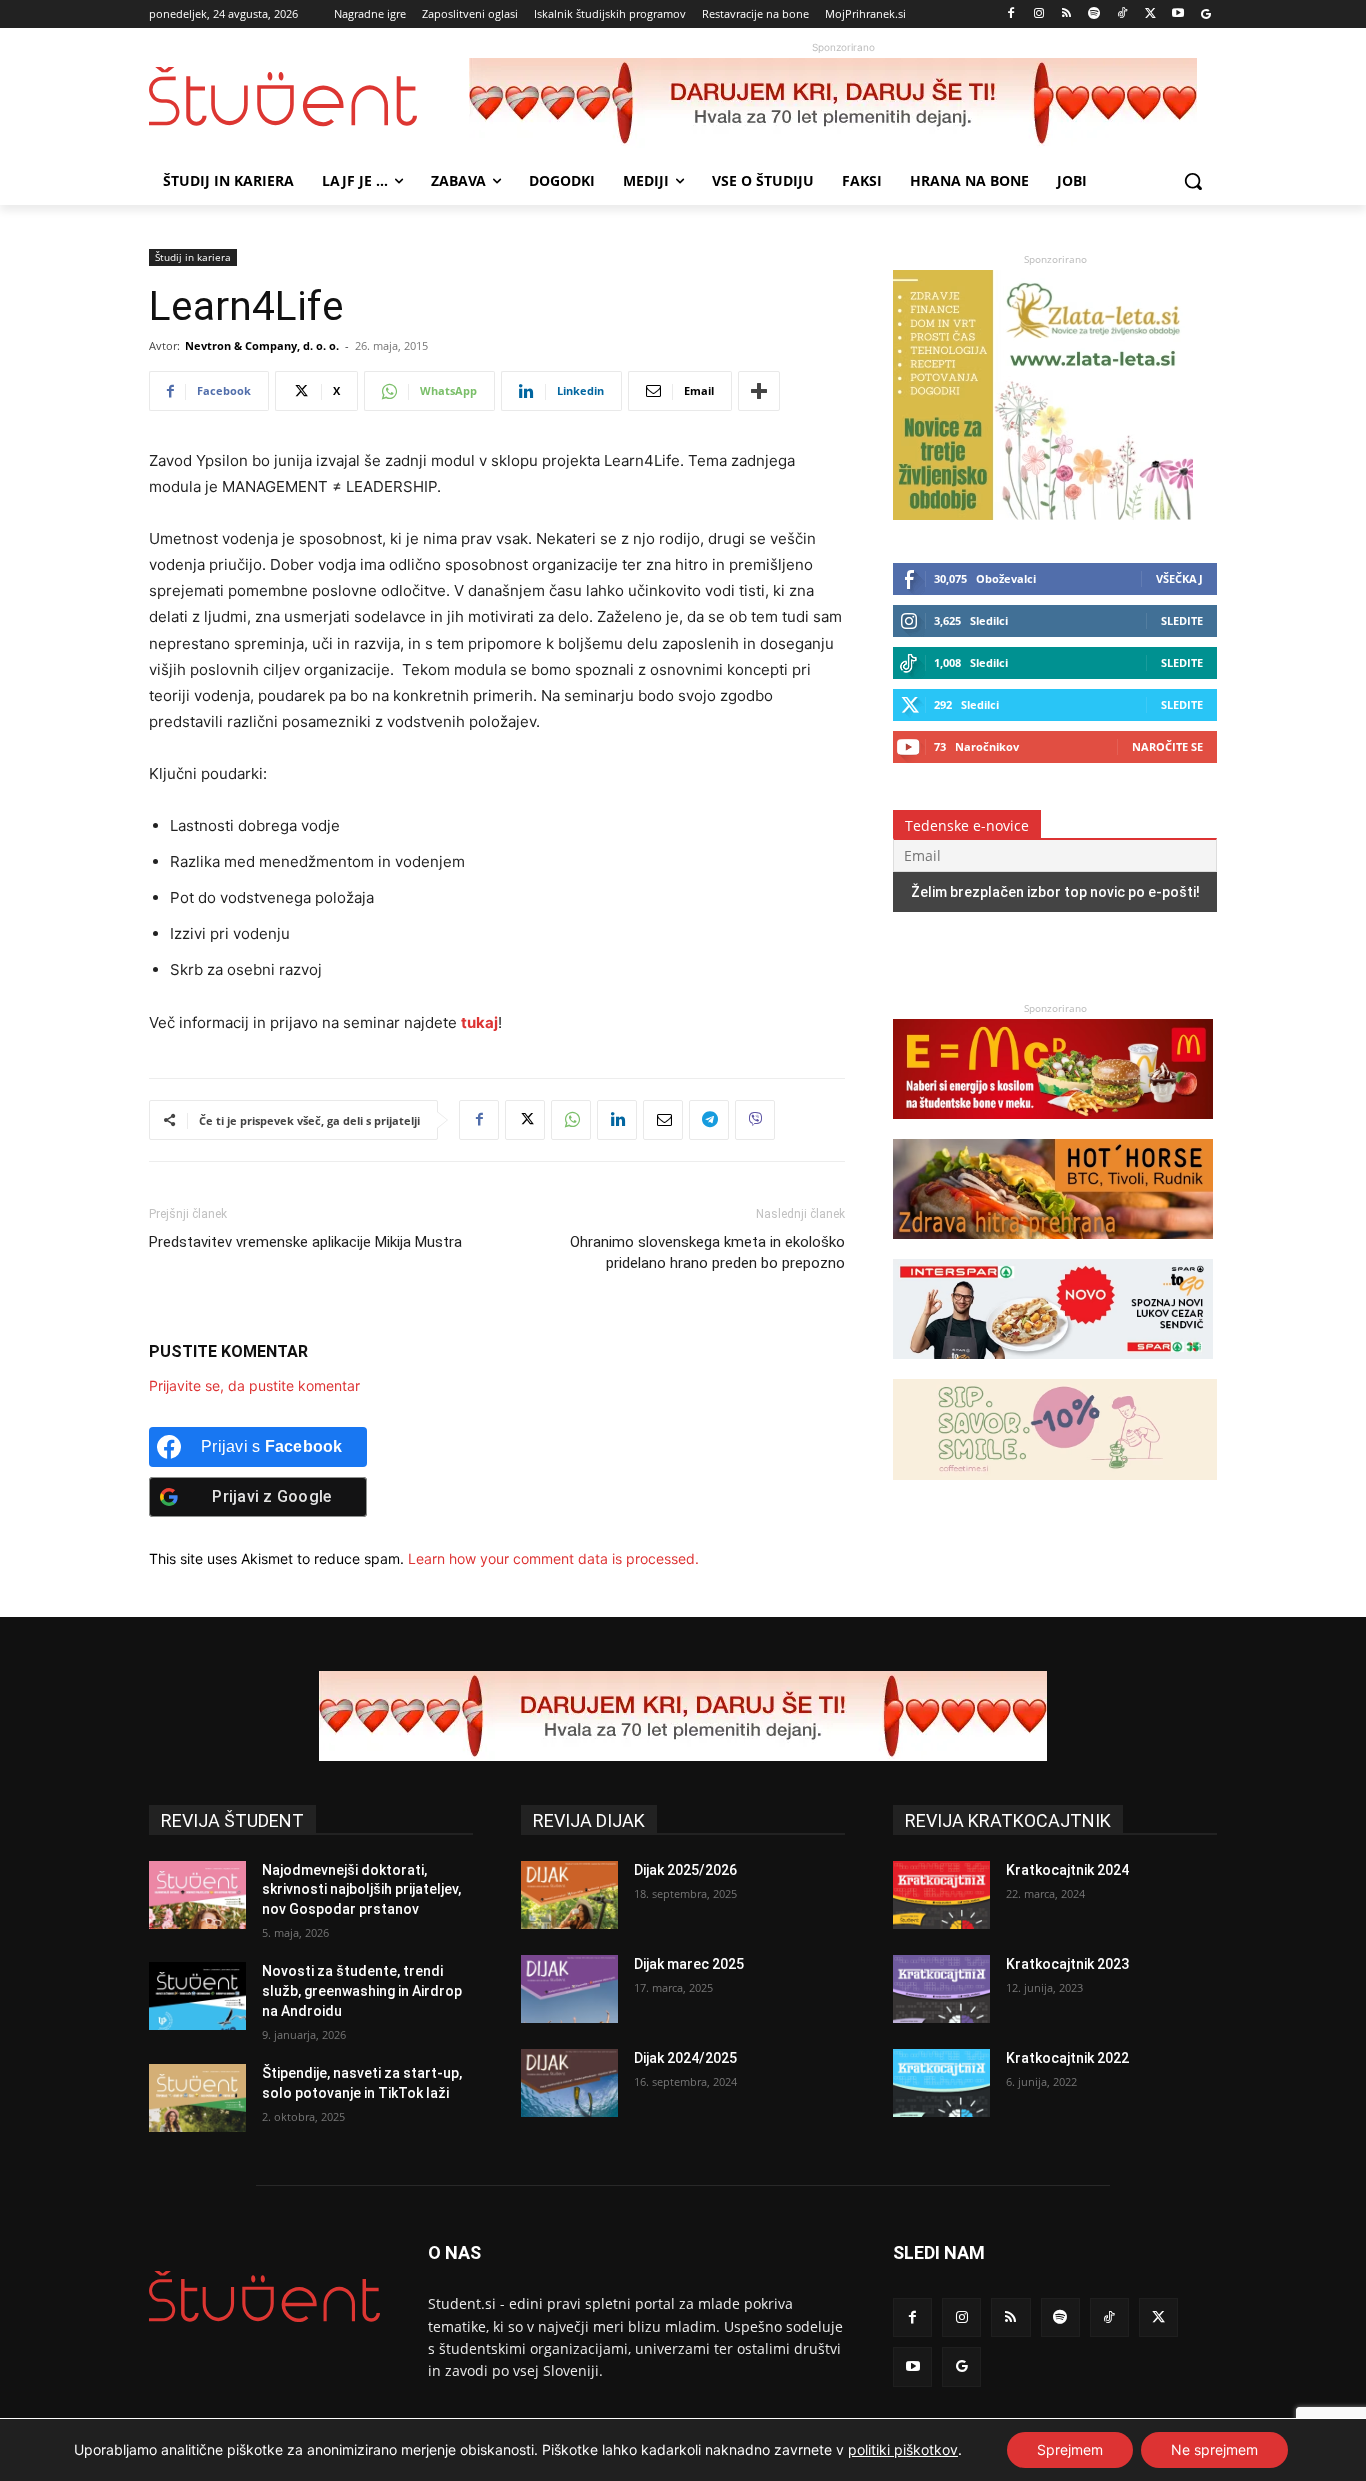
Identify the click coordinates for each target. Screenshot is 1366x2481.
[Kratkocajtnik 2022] (941, 2083)
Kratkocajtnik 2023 (1067, 1964)
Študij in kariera (193, 257)
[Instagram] (1038, 14)
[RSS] (1066, 14)
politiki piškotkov (903, 2449)
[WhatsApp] (571, 1120)
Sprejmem (1070, 2449)
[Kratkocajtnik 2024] (941, 1895)
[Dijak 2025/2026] (569, 1895)
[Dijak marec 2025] (569, 1989)
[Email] (663, 1120)
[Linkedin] (617, 1120)
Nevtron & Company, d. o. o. (262, 345)
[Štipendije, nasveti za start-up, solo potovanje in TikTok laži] (197, 2098)
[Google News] (1205, 14)
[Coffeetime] (1055, 1489)
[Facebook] (1011, 14)
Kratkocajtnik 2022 (1067, 2058)
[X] (1150, 14)
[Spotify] (1094, 14)
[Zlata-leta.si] (1043, 514)
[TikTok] (1122, 14)
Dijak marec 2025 (689, 1964)
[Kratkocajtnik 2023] (941, 1989)
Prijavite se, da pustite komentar (254, 1385)
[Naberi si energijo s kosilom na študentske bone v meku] (1053, 1128)
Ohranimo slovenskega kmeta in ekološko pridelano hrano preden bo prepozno (707, 1252)
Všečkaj (1179, 578)
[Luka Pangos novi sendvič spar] (1053, 1368)
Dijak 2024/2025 (685, 2058)
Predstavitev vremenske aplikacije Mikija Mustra (305, 1242)
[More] (759, 391)
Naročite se (1167, 746)
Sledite (1182, 620)
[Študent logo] (309, 96)
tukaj (479, 1022)
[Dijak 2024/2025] (569, 2083)
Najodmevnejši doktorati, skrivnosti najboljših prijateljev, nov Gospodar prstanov (361, 1889)
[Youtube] (1177, 14)
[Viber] (755, 1120)
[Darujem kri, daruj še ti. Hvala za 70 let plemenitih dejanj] (843, 103)
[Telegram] (709, 1120)
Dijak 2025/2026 (685, 1870)
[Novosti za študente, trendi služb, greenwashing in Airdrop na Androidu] (197, 1996)
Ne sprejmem (1214, 2449)
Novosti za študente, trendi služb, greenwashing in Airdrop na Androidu (362, 1990)
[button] (1193, 181)
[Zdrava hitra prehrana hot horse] (1053, 1248)
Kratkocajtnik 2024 (1067, 1870)
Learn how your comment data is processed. (553, 1558)
